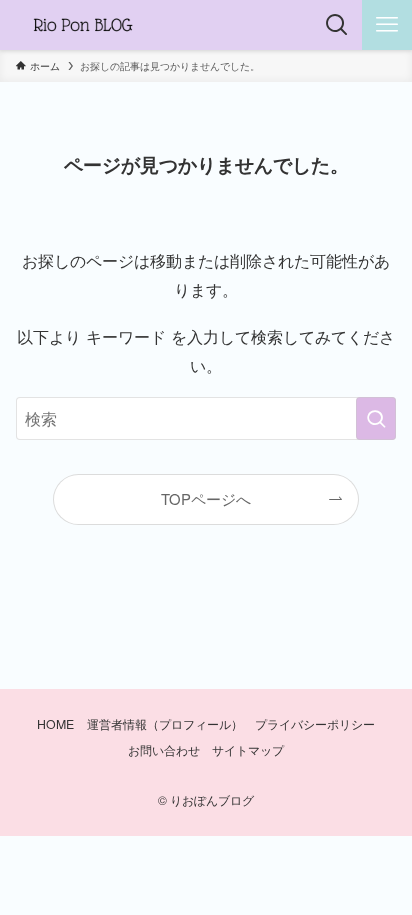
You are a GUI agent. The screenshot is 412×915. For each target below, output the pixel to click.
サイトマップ (248, 750)
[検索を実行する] (376, 418)
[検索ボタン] (337, 25)
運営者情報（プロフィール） (165, 724)
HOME (55, 724)
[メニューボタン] (387, 25)
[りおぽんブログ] (83, 25)
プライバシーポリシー (315, 724)
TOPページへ (206, 498)
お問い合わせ (164, 750)
